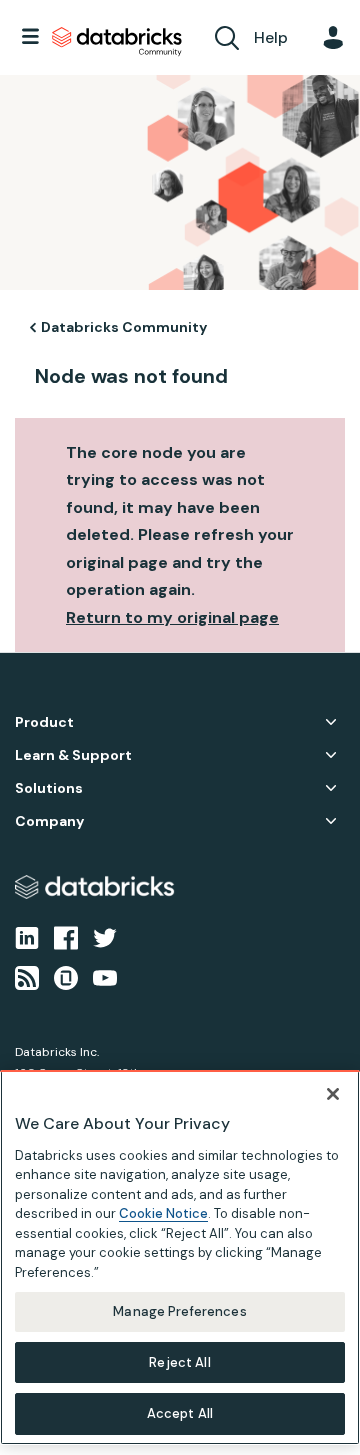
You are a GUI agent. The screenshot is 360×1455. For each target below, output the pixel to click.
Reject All (179, 1362)
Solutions (49, 788)
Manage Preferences (179, 1311)
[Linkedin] (27, 936)
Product (44, 722)
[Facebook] (66, 936)
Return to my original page (172, 617)
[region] (180, 1257)
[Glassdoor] (66, 977)
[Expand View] (331, 722)
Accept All (180, 1413)
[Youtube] (105, 977)
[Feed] (27, 977)
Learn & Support (73, 755)
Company (49, 821)
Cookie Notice (163, 1213)
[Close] (333, 1094)
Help (271, 37)
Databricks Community (117, 42)
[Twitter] (105, 936)
